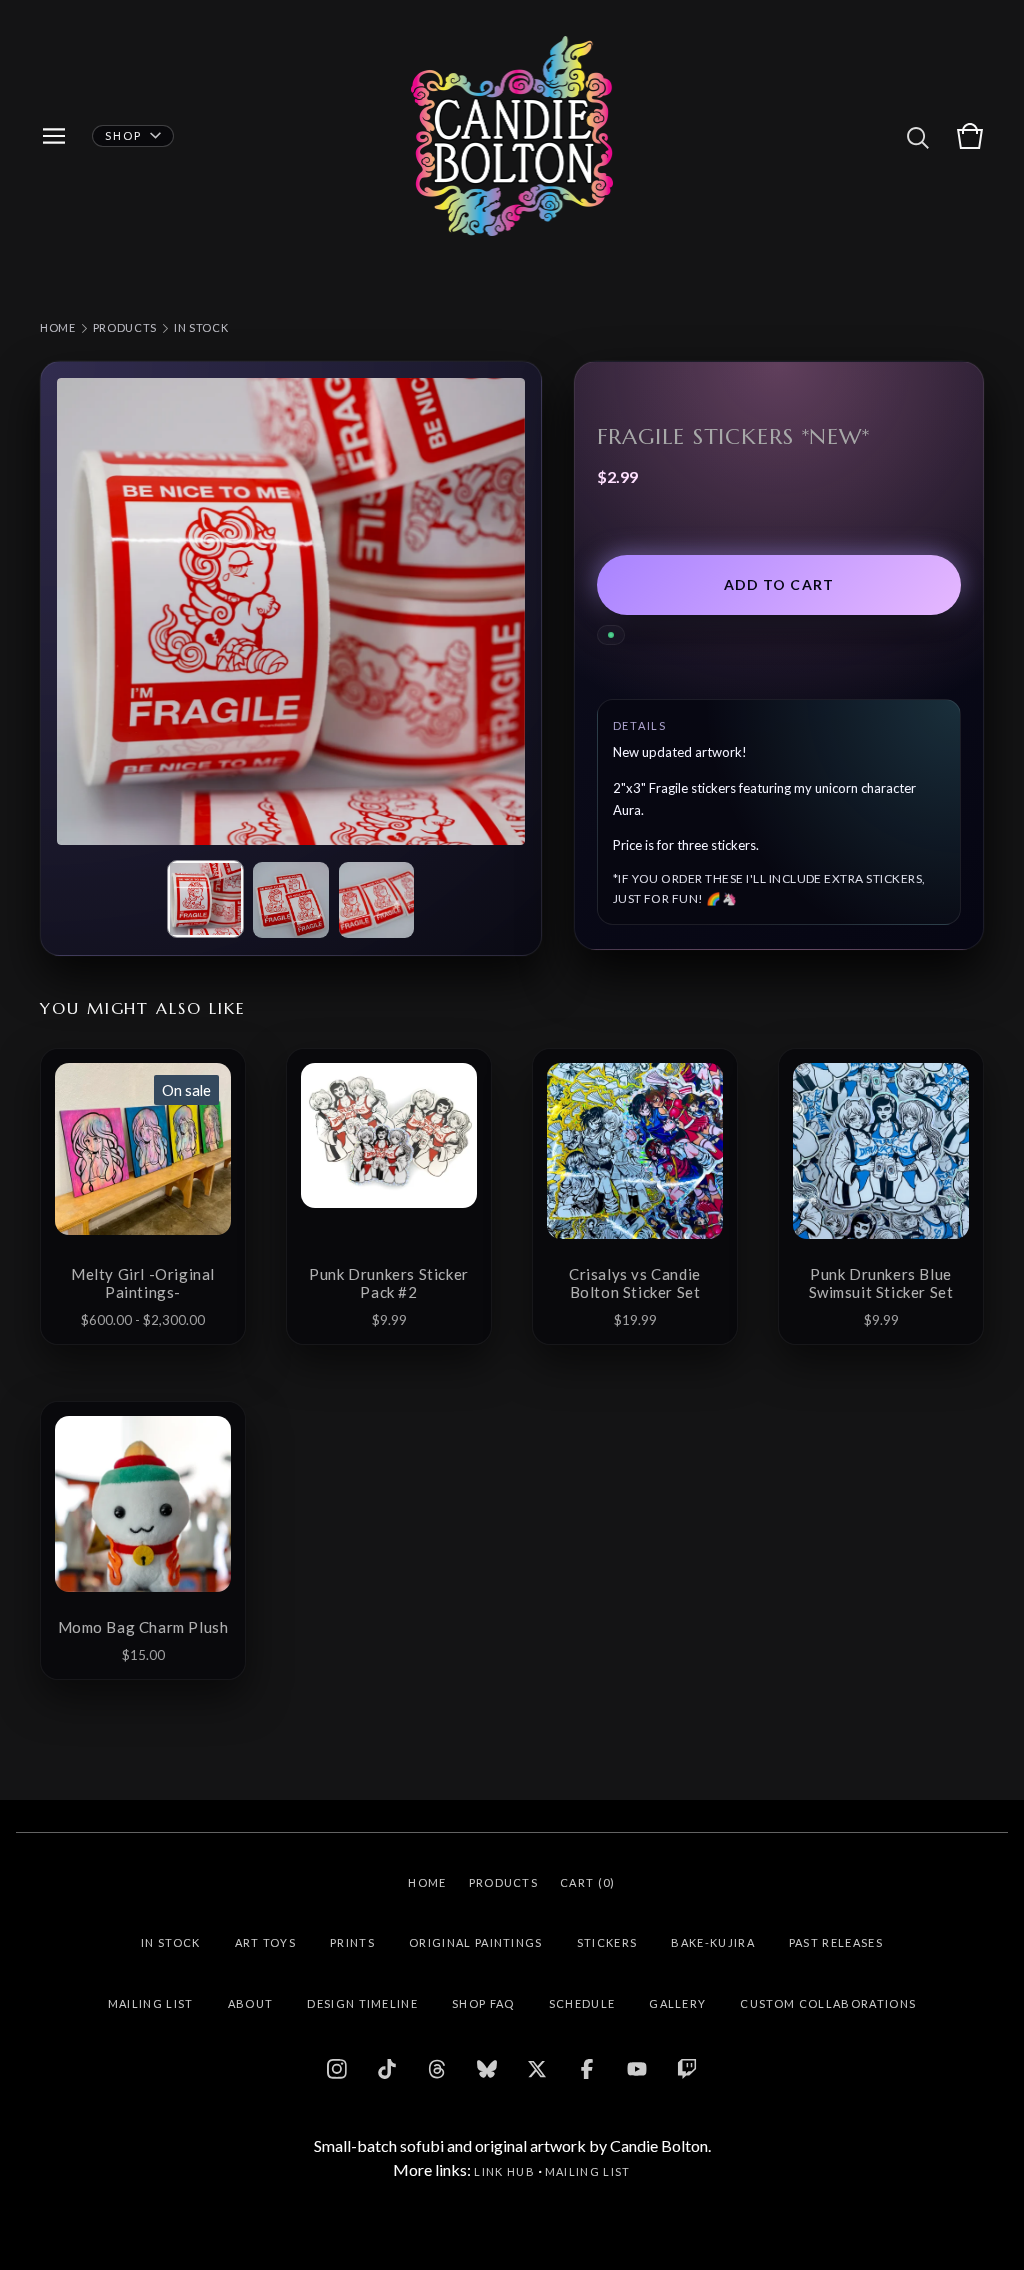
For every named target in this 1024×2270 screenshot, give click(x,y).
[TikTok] (387, 2069)
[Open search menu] (918, 136)
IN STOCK (201, 327)
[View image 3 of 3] (377, 900)
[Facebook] (587, 2069)
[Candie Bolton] (512, 136)
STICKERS (607, 1942)
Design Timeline (362, 2003)
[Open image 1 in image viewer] (291, 612)
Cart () (588, 1882)
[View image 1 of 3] (206, 899)
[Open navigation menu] (54, 136)
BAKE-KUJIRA (713, 1942)
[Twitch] (687, 2069)
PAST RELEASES (836, 1942)
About (251, 2003)
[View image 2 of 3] (291, 900)
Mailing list (588, 2171)
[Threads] (437, 2069)
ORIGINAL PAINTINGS (476, 1942)
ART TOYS (266, 1942)
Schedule (582, 2003)
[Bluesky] (487, 2069)
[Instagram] (337, 2069)
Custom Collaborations (828, 2003)
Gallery (677, 2003)
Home (58, 327)
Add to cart (779, 584)
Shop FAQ (483, 2003)
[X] (537, 2069)
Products (125, 327)
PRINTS (352, 1942)
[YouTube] (637, 2069)
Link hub (504, 2171)
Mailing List (151, 2003)
